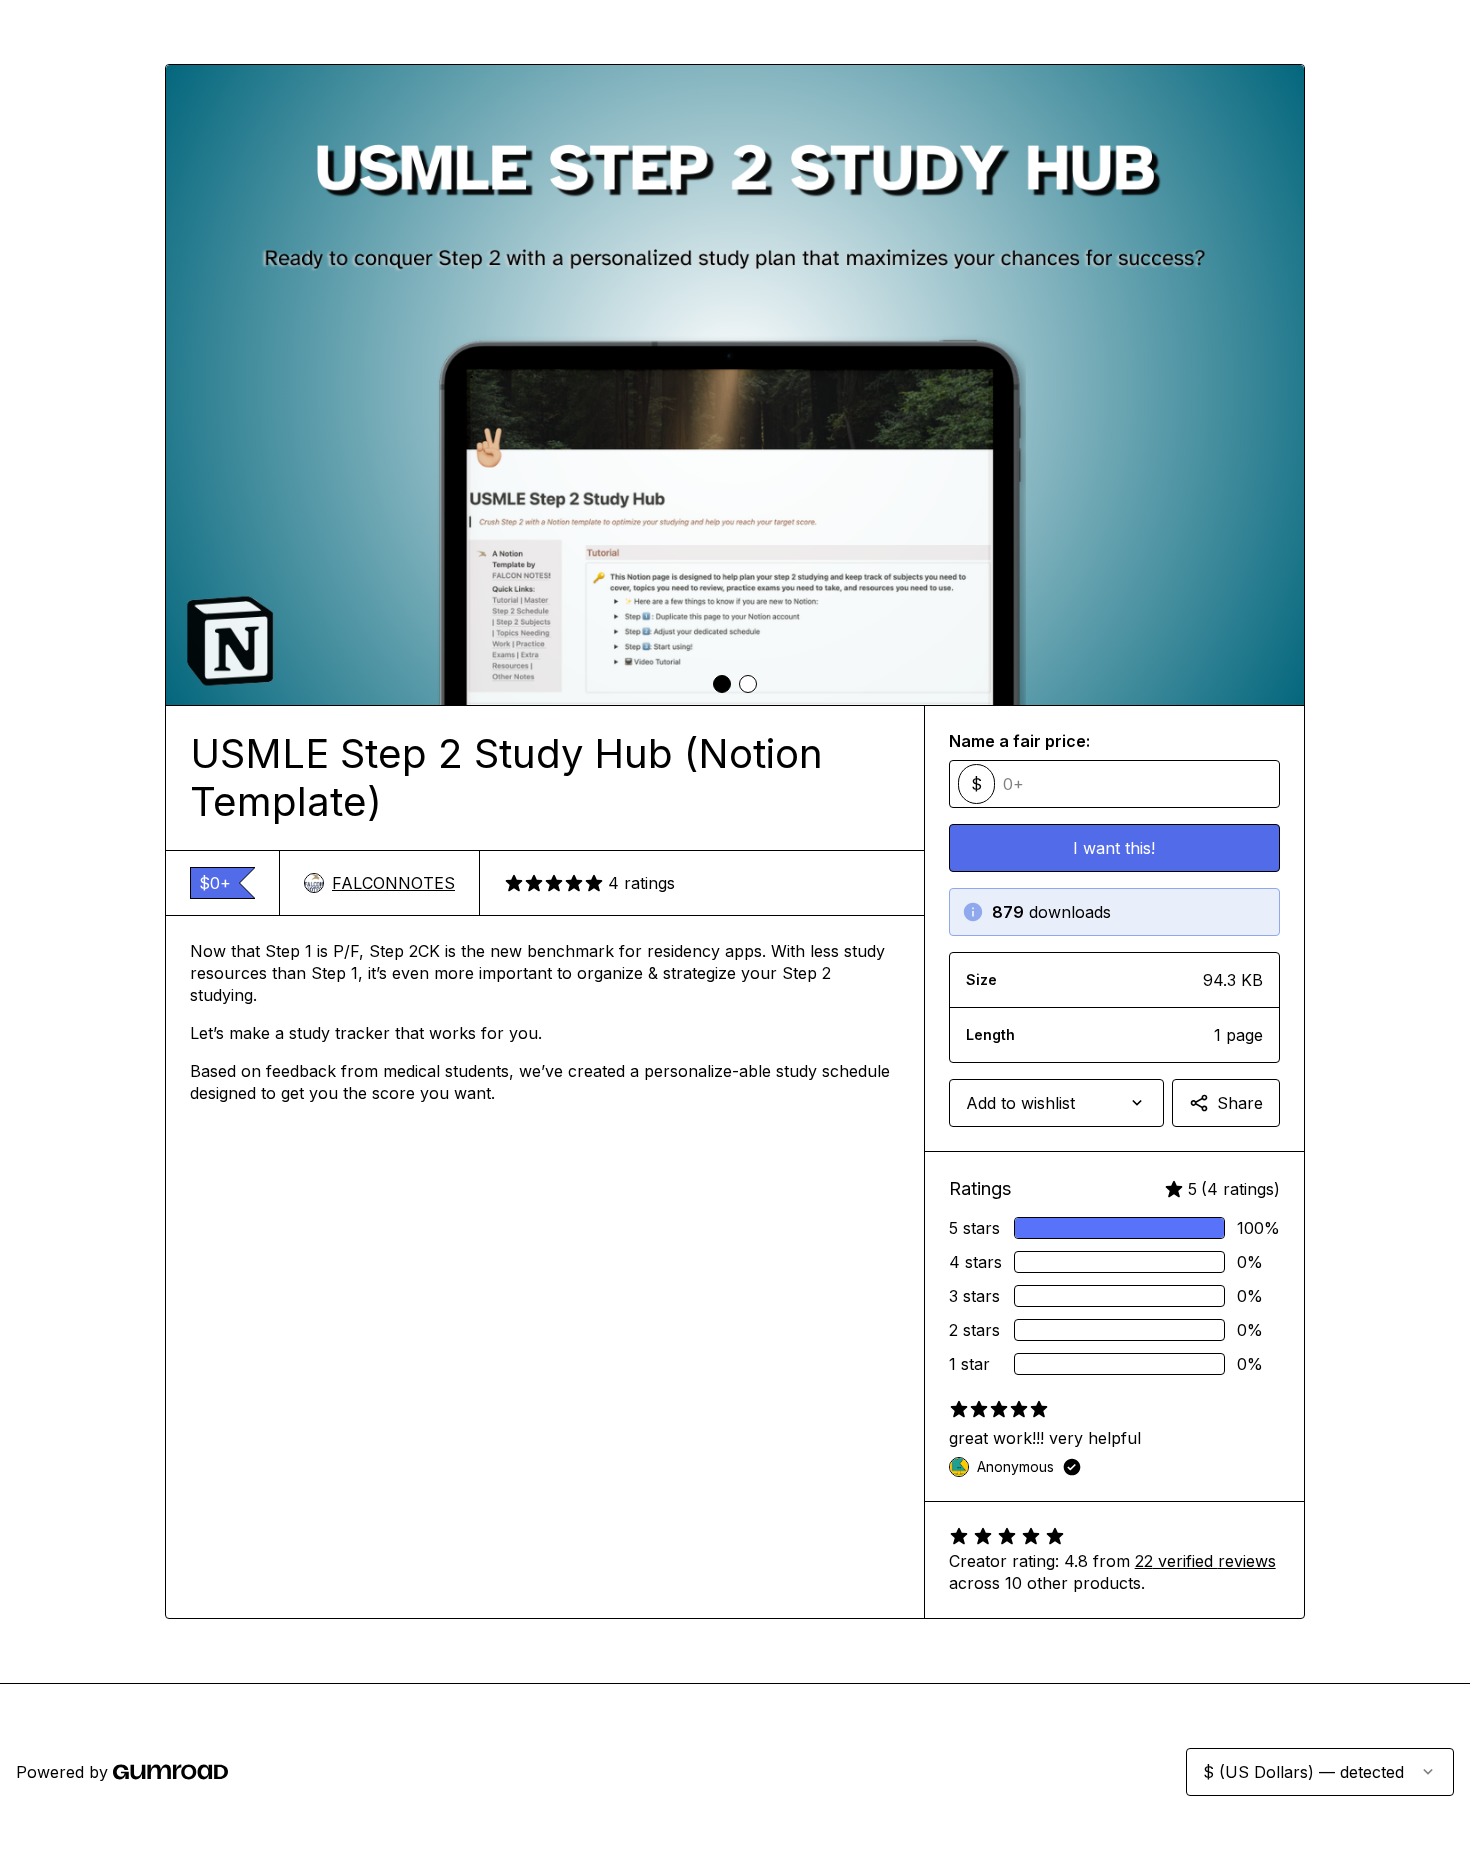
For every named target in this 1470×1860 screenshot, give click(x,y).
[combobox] (1056, 1103)
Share (1240, 1103)
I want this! (1114, 848)
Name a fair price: (1019, 741)
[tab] (722, 684)
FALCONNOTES (393, 883)
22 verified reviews (1205, 1561)
